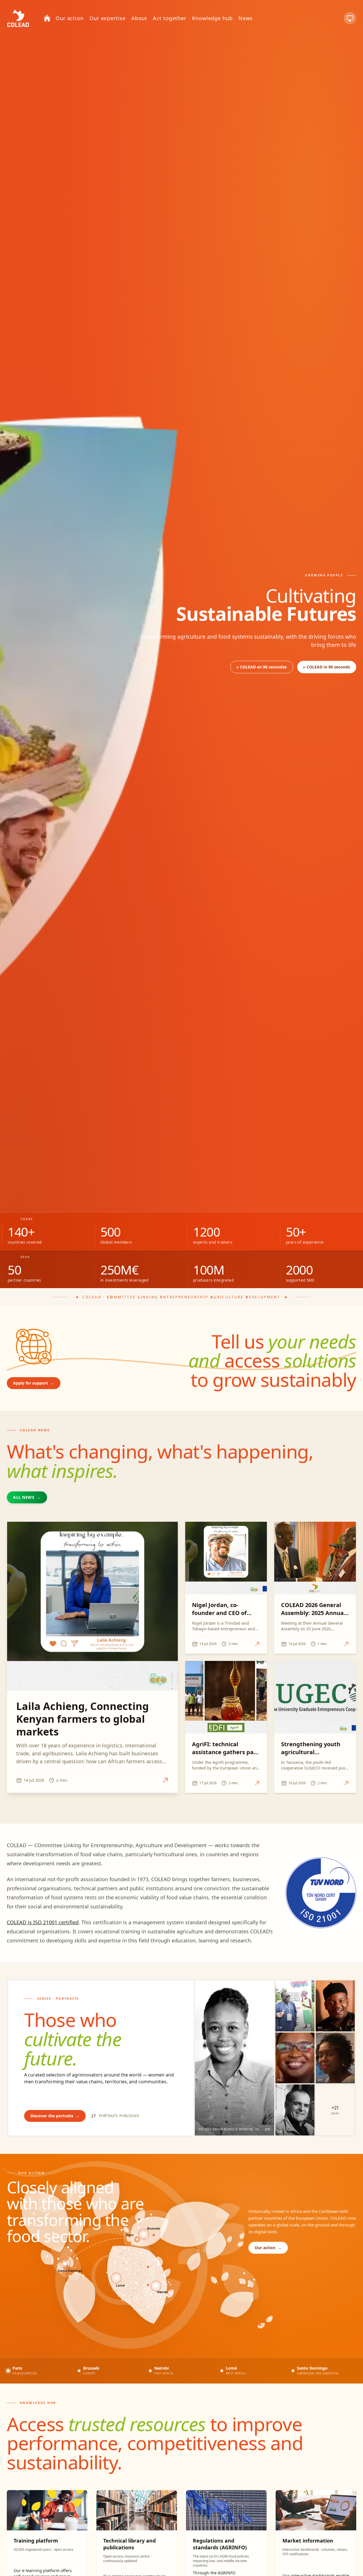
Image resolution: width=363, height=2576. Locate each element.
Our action (268, 2248)
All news (27, 1497)
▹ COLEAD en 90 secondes (262, 667)
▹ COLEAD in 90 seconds (327, 667)
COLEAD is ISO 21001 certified (43, 1922)
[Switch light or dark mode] (350, 18)
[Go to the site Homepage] (18, 18)
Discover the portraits (55, 2116)
